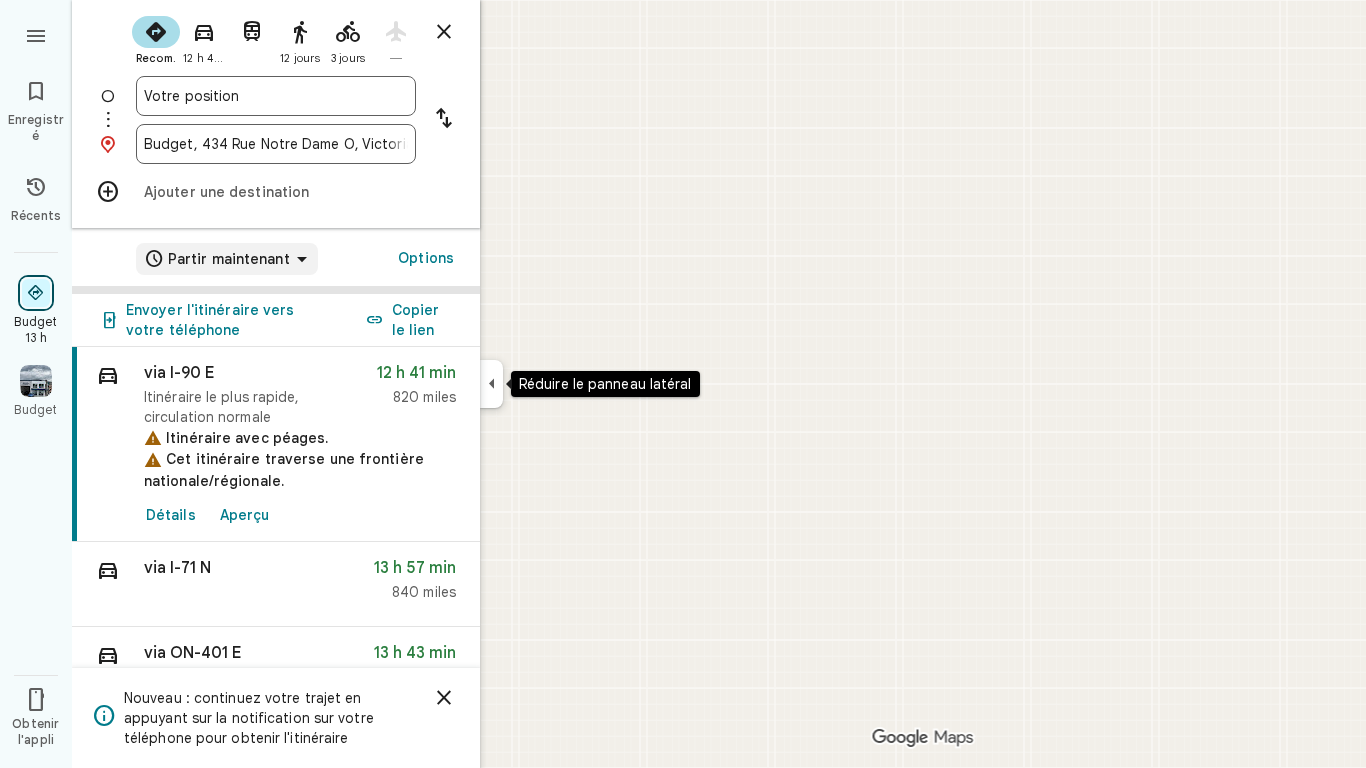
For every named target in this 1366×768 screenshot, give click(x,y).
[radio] (156, 38)
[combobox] (276, 96)
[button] (276, 584)
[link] (276, 444)
